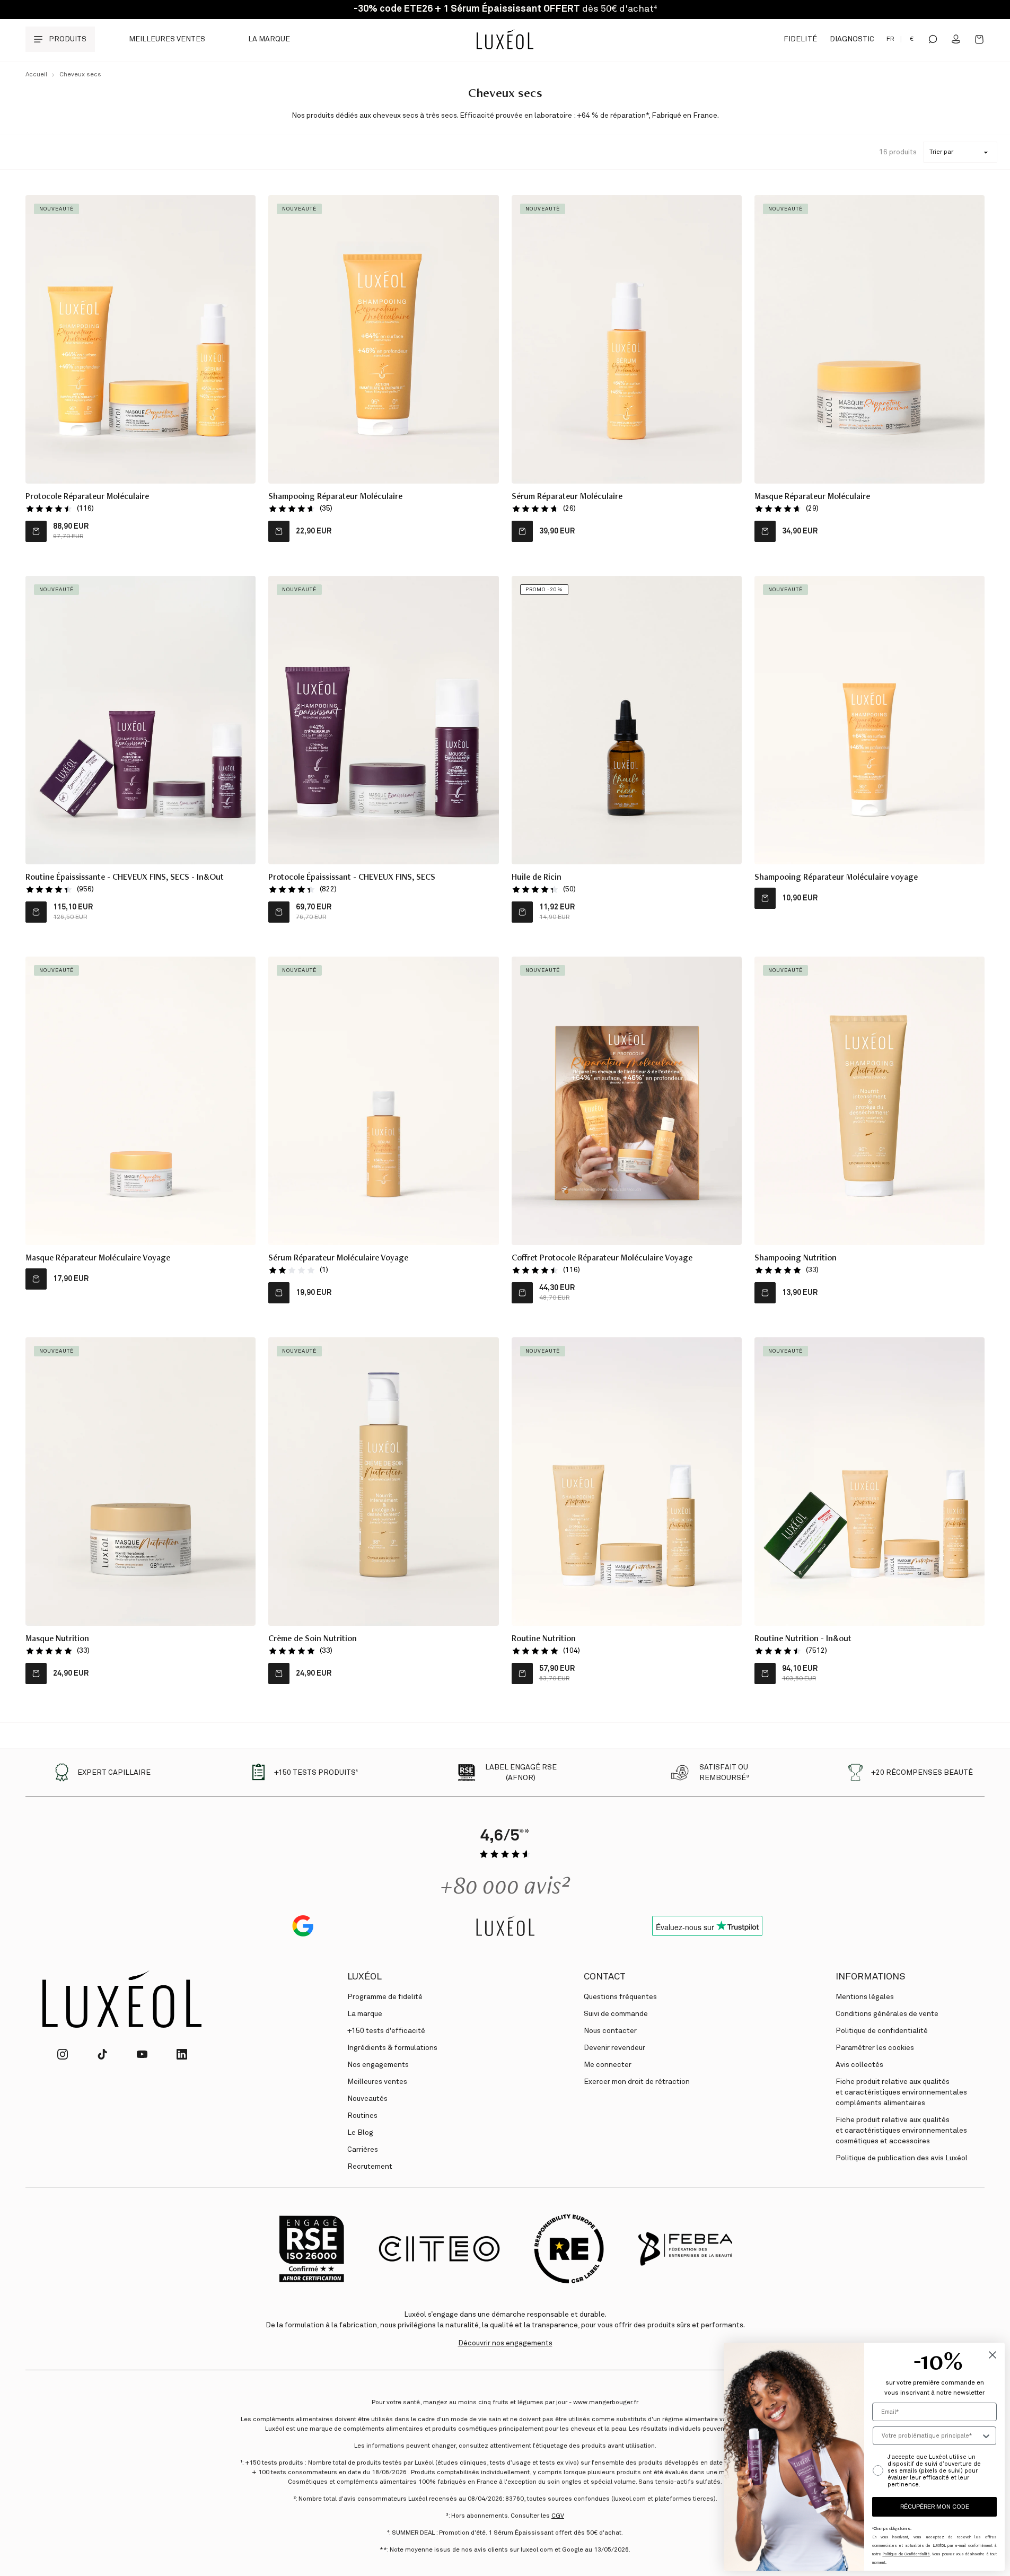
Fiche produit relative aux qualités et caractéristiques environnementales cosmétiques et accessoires (901, 2131)
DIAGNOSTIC (852, 39)
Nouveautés (367, 2099)
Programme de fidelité (385, 1997)
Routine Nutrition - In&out (803, 1640)
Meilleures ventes (167, 39)
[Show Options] (986, 2436)
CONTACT (605, 1977)
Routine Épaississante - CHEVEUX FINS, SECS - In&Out (125, 878)
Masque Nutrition (57, 1640)
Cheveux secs (80, 75)
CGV (558, 2516)
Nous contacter (610, 2031)
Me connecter (608, 2065)
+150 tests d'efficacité (386, 2031)
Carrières (363, 2150)
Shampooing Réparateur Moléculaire (335, 497)
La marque (269, 39)
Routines (362, 2116)
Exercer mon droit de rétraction (637, 2082)
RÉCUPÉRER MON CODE (935, 2507)
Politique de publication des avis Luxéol (902, 2158)
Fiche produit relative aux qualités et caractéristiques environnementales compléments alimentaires (901, 2092)
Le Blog (360, 2133)
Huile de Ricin (537, 878)
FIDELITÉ (800, 39)
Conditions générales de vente (887, 2014)
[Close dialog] (993, 2355)
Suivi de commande (616, 2014)
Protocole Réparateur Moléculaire (87, 497)
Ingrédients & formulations (392, 2048)
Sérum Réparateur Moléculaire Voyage (338, 1259)
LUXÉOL (365, 1977)
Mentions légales (865, 1997)
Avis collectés (859, 2065)
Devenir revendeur (614, 2048)
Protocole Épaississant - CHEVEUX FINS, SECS (352, 878)
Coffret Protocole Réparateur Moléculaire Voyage (602, 1259)
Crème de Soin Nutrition (313, 1640)
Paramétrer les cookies (875, 2048)
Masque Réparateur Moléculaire (812, 497)
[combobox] (931, 2436)
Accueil (36, 75)
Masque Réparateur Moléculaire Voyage (98, 1259)
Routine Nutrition (544, 1640)
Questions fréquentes (620, 1997)
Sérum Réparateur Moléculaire (567, 497)
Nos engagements (378, 2065)
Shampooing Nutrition (796, 1259)
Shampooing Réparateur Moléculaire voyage (836, 878)
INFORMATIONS (870, 1977)
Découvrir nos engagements (505, 2343)
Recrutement (370, 2167)
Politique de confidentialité (882, 2031)
